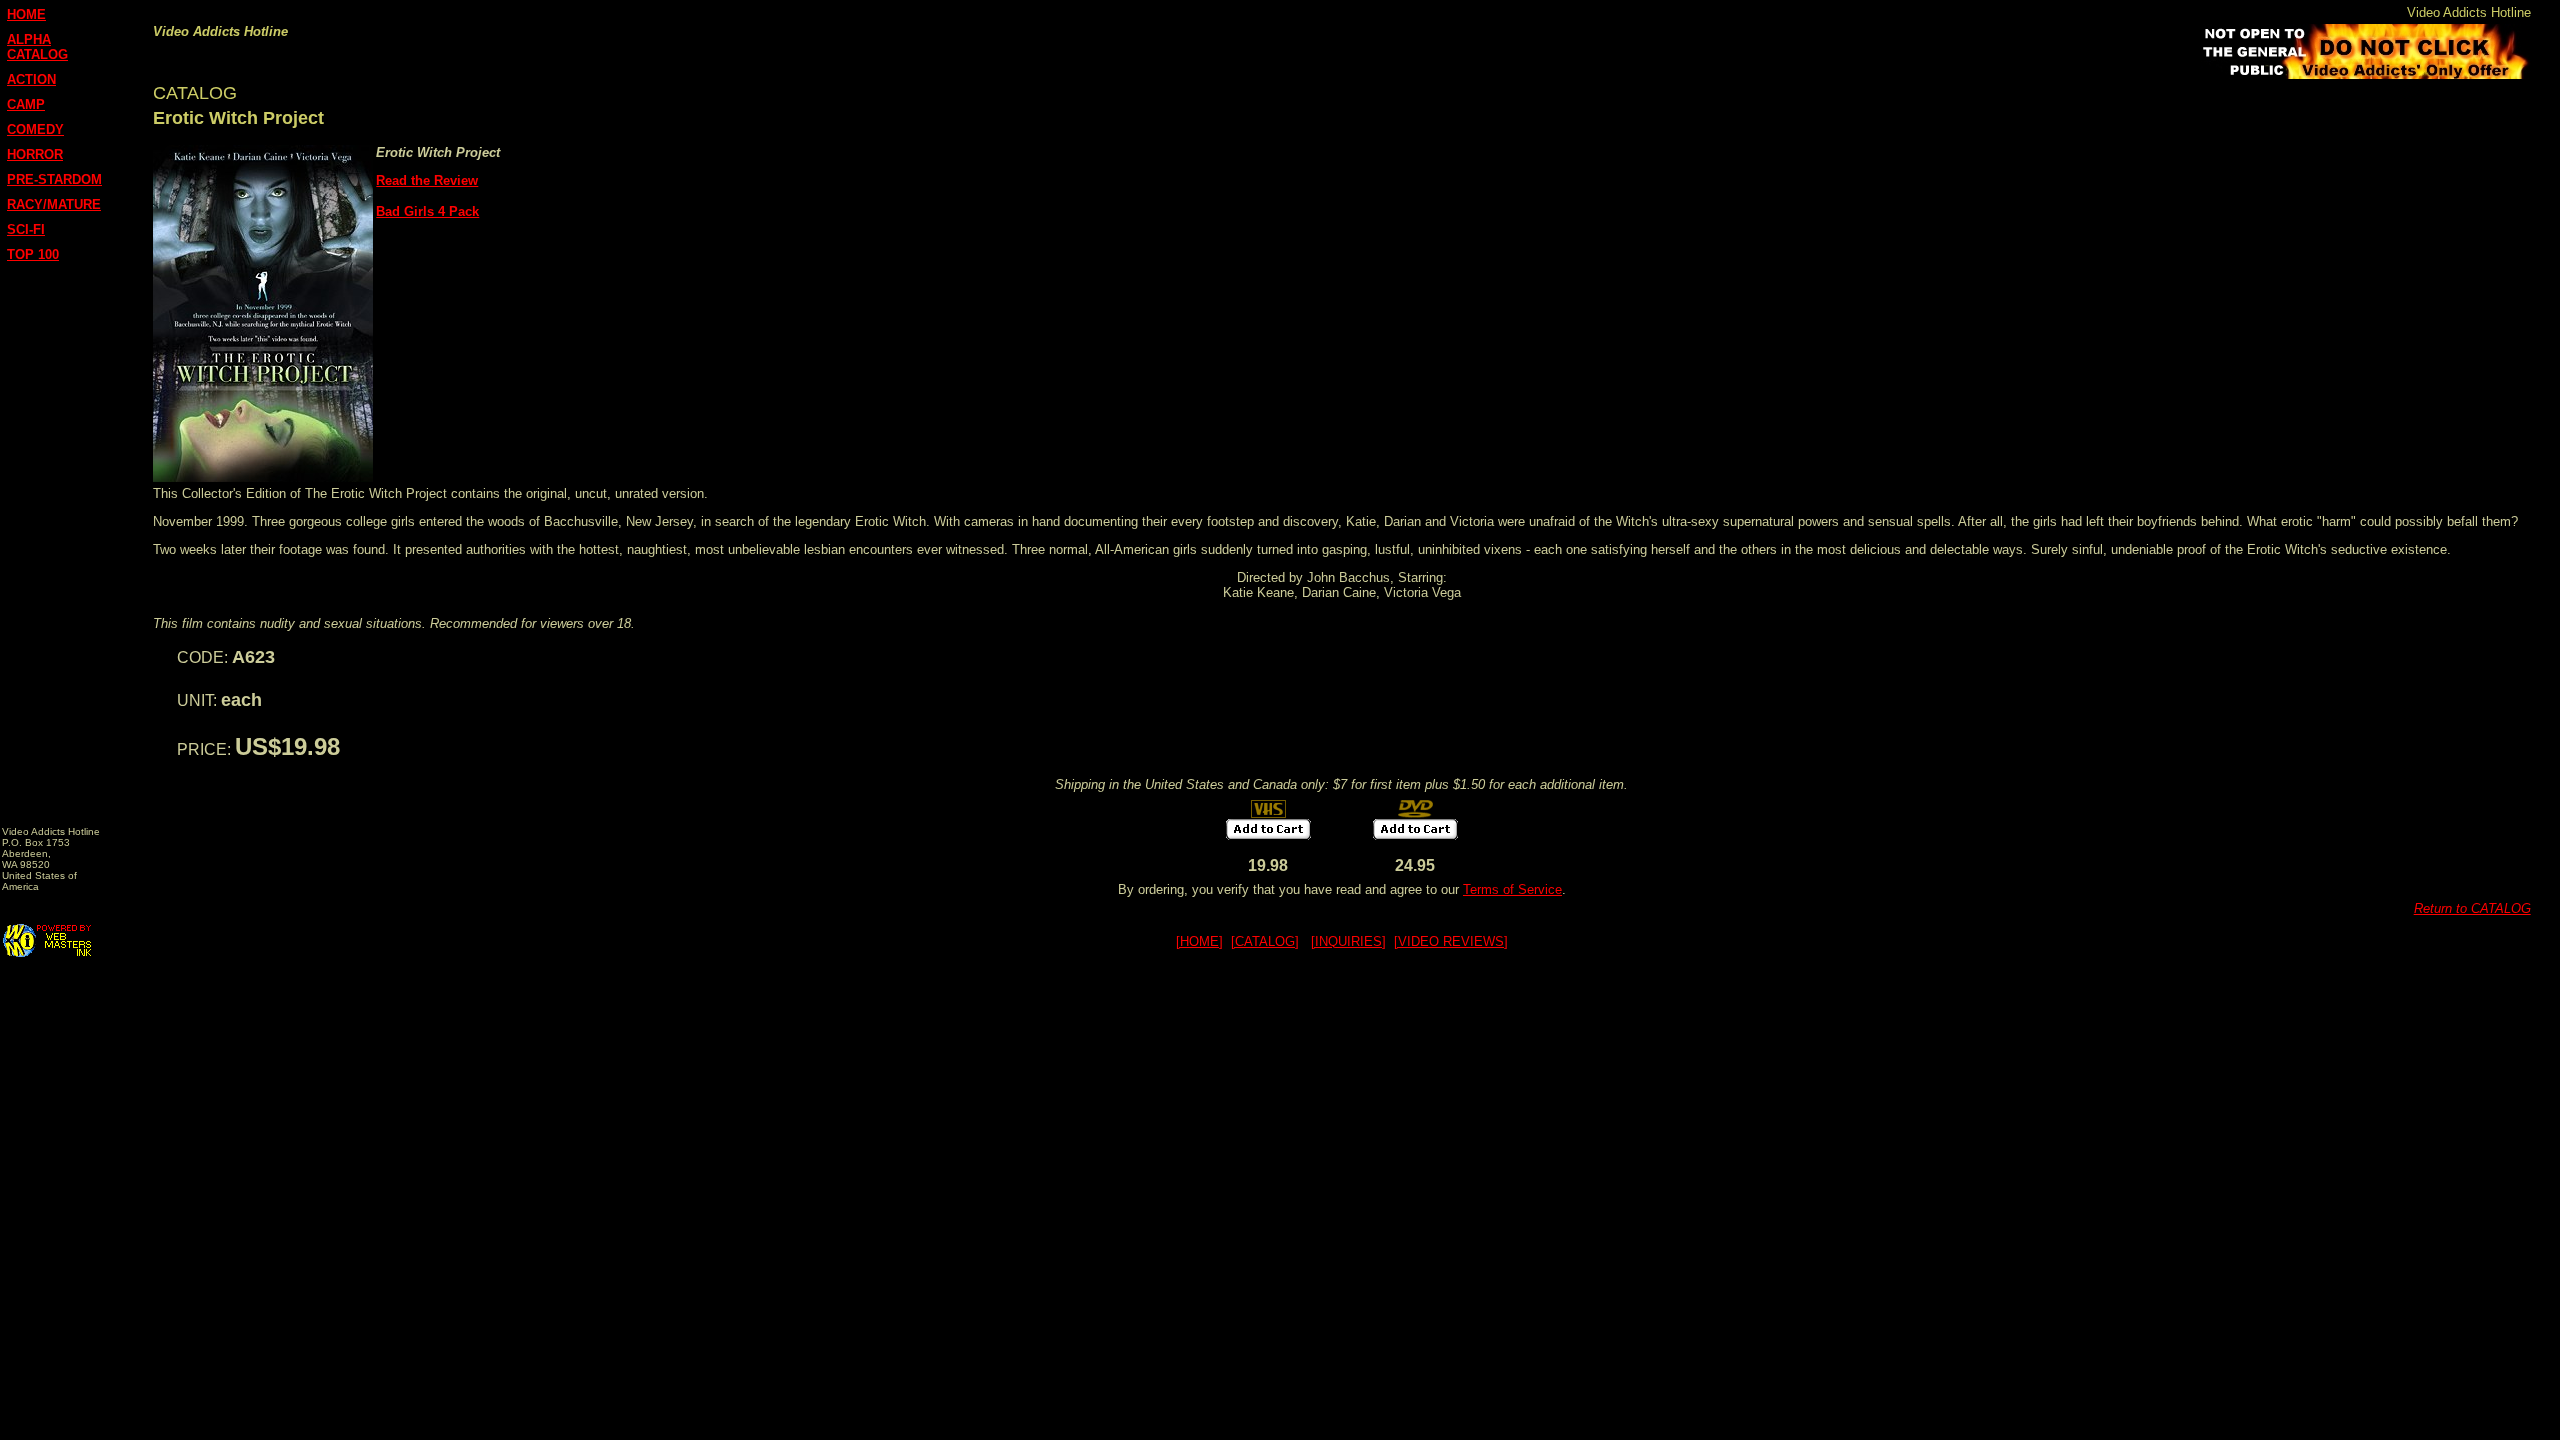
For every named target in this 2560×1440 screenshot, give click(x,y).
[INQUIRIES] (1348, 941)
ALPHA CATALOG (37, 47)
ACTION (31, 79)
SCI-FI (26, 229)
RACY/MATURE (54, 204)
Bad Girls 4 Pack (427, 211)
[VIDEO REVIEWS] (1451, 941)
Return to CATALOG (2472, 908)
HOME (26, 14)
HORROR (35, 154)
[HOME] (1199, 941)
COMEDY (35, 129)
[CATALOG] (1265, 941)
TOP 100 (33, 254)
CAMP (26, 104)
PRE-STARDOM (54, 179)
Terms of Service (1512, 889)
